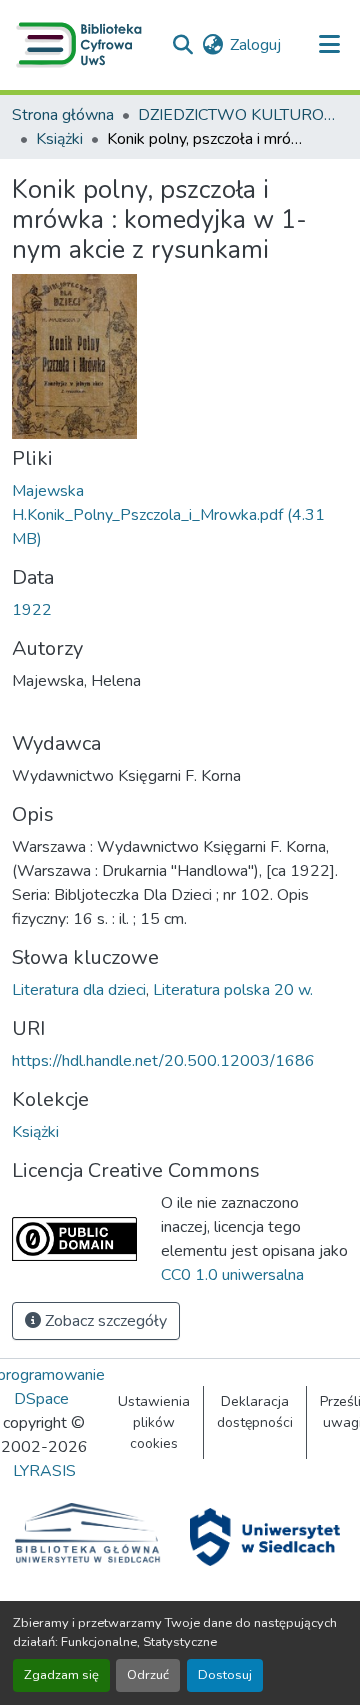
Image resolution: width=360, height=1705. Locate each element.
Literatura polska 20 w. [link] (233, 990)
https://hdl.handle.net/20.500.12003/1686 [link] (163, 1061)
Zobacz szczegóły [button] (104, 1321)
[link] (180, 515)
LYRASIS (44, 1471)
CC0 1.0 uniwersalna (232, 1275)
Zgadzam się (61, 1675)
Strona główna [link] (63, 115)
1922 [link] (32, 610)
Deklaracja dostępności (255, 1412)
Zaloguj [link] (255, 45)
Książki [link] (59, 139)
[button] (83, 45)
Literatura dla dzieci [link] (79, 990)
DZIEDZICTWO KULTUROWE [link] (238, 115)
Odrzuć (148, 1675)
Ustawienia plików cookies (154, 1422)
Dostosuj (225, 1675)
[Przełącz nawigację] (329, 45)
